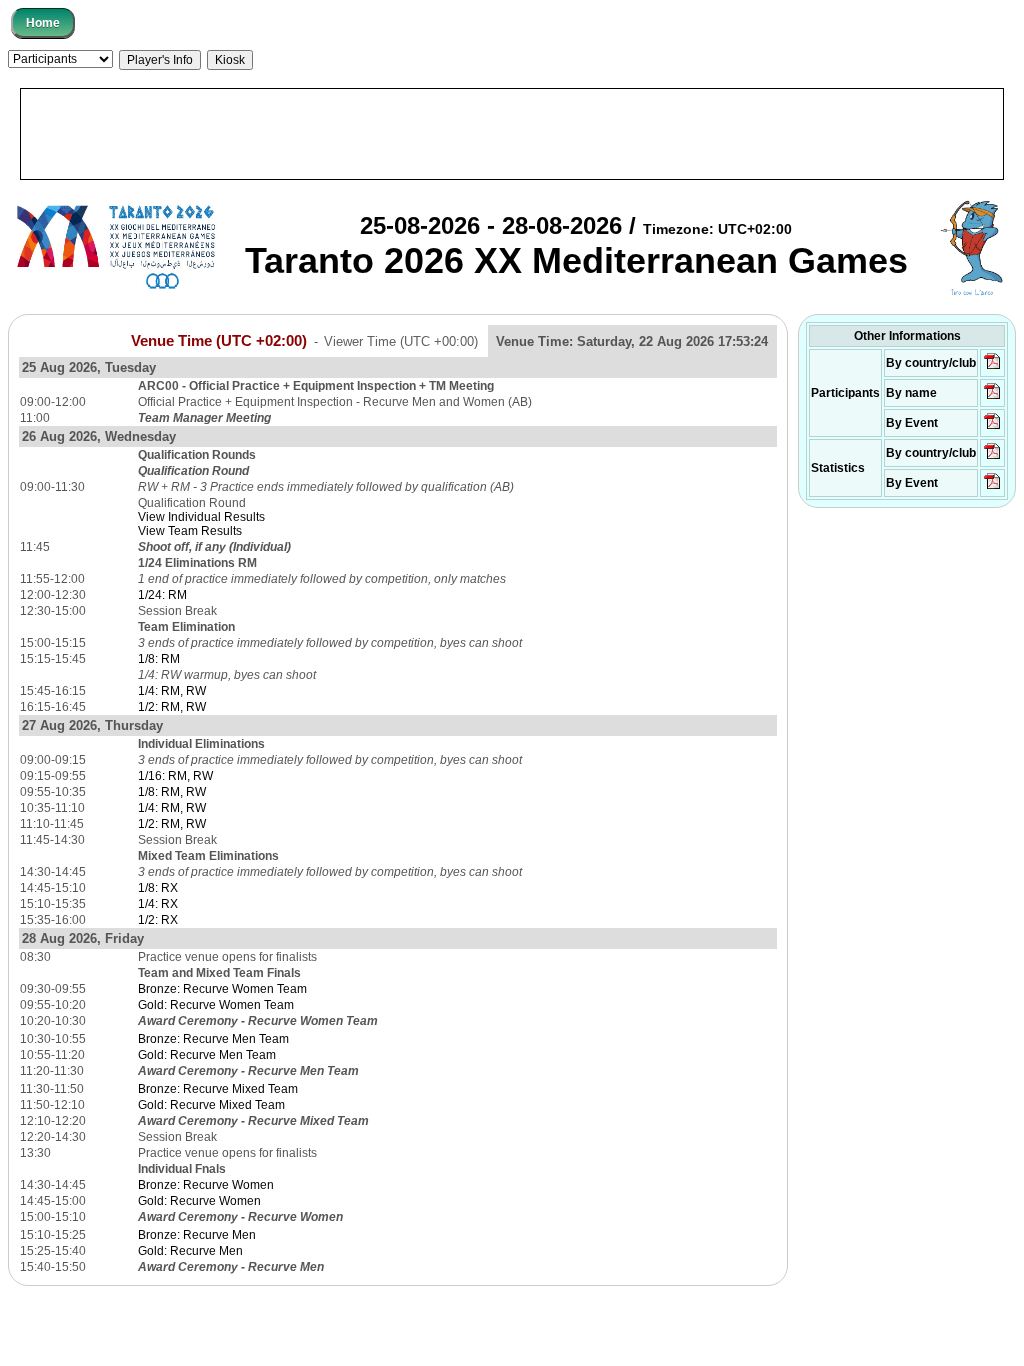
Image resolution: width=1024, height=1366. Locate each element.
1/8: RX (158, 888)
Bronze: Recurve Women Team (222, 989)
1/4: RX (158, 904)
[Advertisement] (512, 134)
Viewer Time (401, 341)
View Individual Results (201, 517)
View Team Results (190, 531)
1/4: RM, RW (172, 691)
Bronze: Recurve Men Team (213, 1039)
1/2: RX (158, 920)
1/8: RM (159, 659)
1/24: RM (162, 595)
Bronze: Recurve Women (206, 1185)
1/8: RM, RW (172, 792)
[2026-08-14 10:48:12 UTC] (992, 368)
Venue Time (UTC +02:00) (219, 341)
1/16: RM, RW (175, 776)
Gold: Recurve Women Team (216, 1005)
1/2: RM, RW (172, 707)
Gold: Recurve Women (199, 1201)
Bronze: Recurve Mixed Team (218, 1089)
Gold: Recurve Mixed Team (211, 1105)
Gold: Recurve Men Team (207, 1055)
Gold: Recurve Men (190, 1251)
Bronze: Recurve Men (197, 1235)
